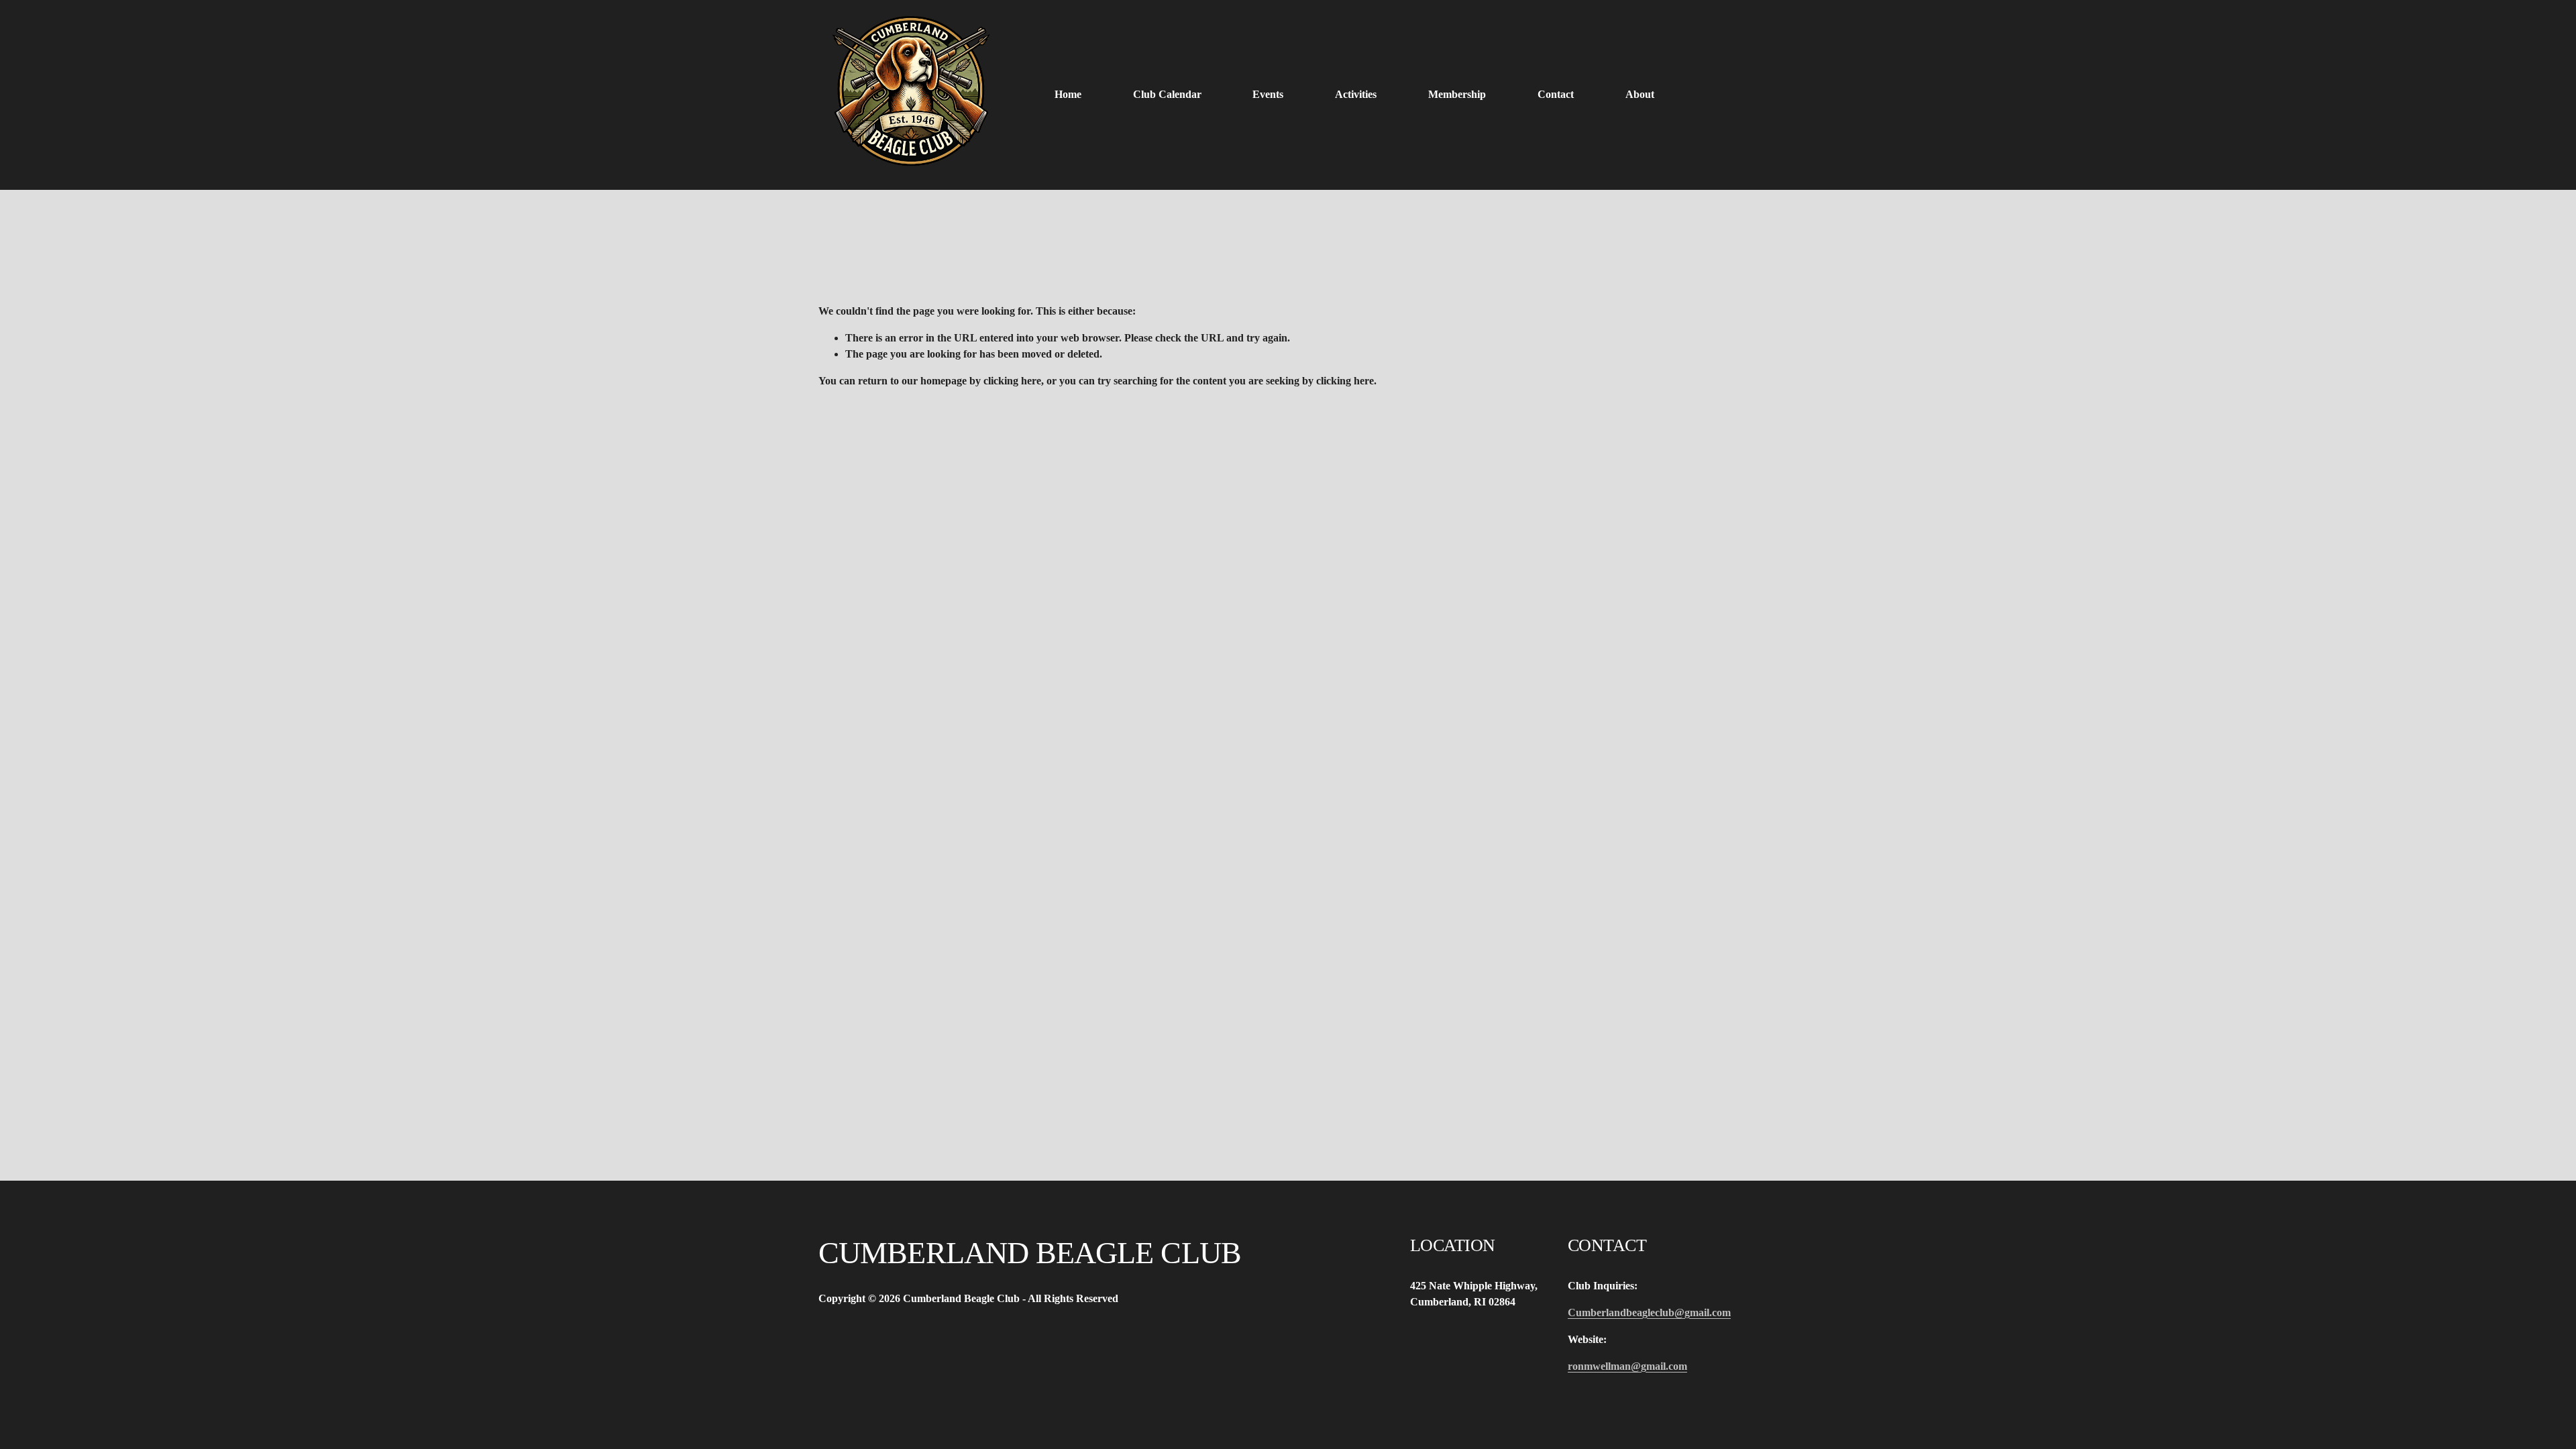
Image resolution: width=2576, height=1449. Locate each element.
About (1640, 94)
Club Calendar (1167, 94)
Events (1268, 94)
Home (1068, 94)
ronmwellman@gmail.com (1627, 1366)
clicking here (1012, 381)
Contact (1556, 94)
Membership (1457, 94)
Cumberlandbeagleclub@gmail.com (1649, 1312)
